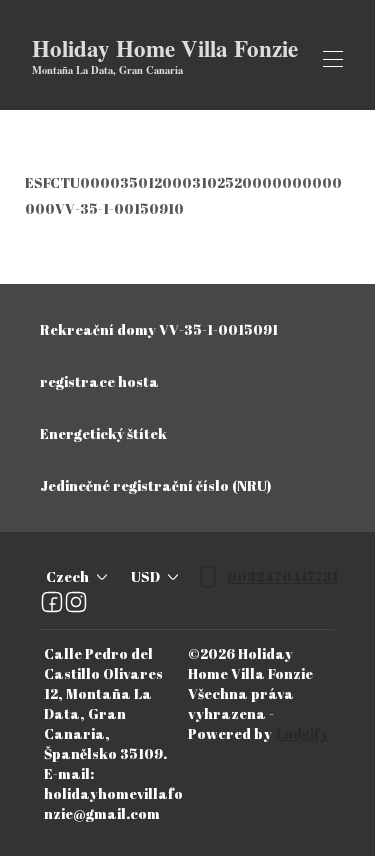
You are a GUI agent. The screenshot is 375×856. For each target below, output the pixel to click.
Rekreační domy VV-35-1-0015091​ (159, 329)
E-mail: (69, 773)
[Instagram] (76, 602)
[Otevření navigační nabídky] (333, 59)
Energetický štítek (103, 433)
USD (145, 576)
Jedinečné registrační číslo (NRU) (155, 485)
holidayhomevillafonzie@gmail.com (113, 803)
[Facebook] (52, 602)
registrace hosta (99, 381)
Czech (67, 576)
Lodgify (302, 733)
